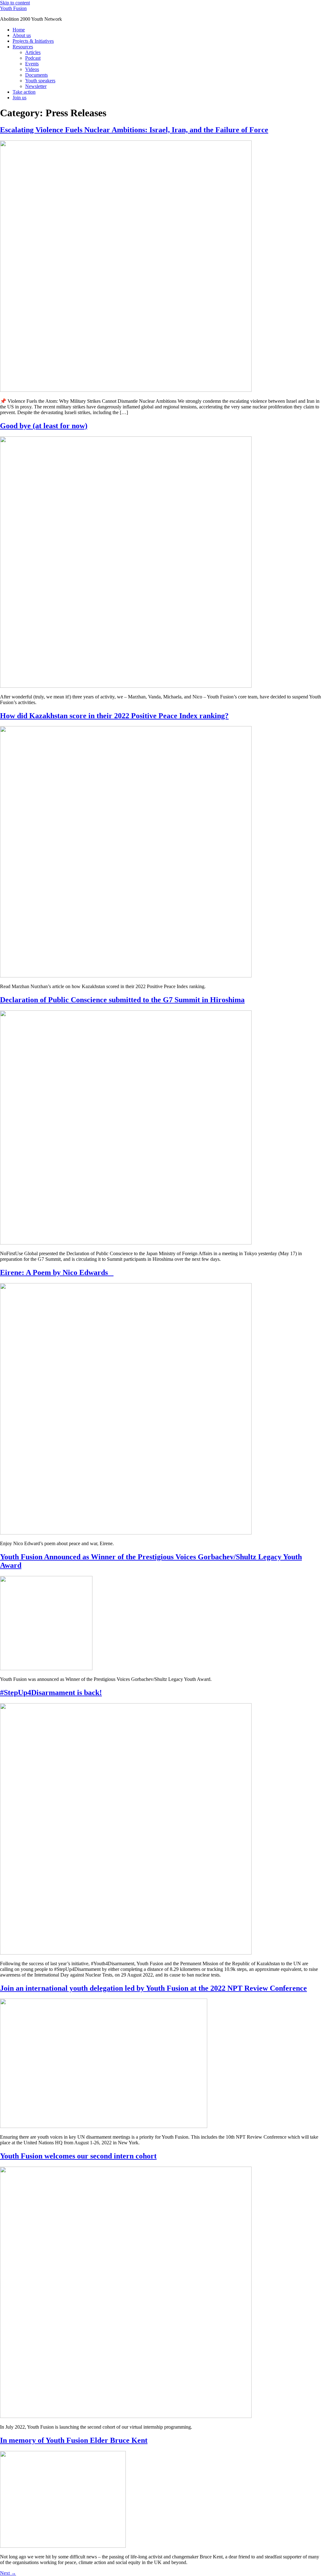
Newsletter (36, 86)
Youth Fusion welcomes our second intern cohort (78, 2156)
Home (19, 30)
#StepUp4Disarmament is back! (51, 1693)
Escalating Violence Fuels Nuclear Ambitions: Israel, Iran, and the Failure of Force (134, 130)
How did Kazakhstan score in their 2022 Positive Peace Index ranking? (114, 716)
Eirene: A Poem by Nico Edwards (57, 1272)
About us (22, 35)
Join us (19, 98)
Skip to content (15, 3)
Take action (24, 92)
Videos (32, 69)
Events (32, 64)
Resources (23, 47)
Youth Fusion (13, 8)
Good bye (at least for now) (44, 426)
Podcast (33, 58)
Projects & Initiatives (33, 41)
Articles (33, 52)
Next (8, 2573)
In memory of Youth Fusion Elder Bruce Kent (74, 2440)
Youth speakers (40, 81)
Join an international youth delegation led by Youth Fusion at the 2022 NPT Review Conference (153, 1988)
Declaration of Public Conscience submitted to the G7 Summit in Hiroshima (122, 1000)
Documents (36, 75)
